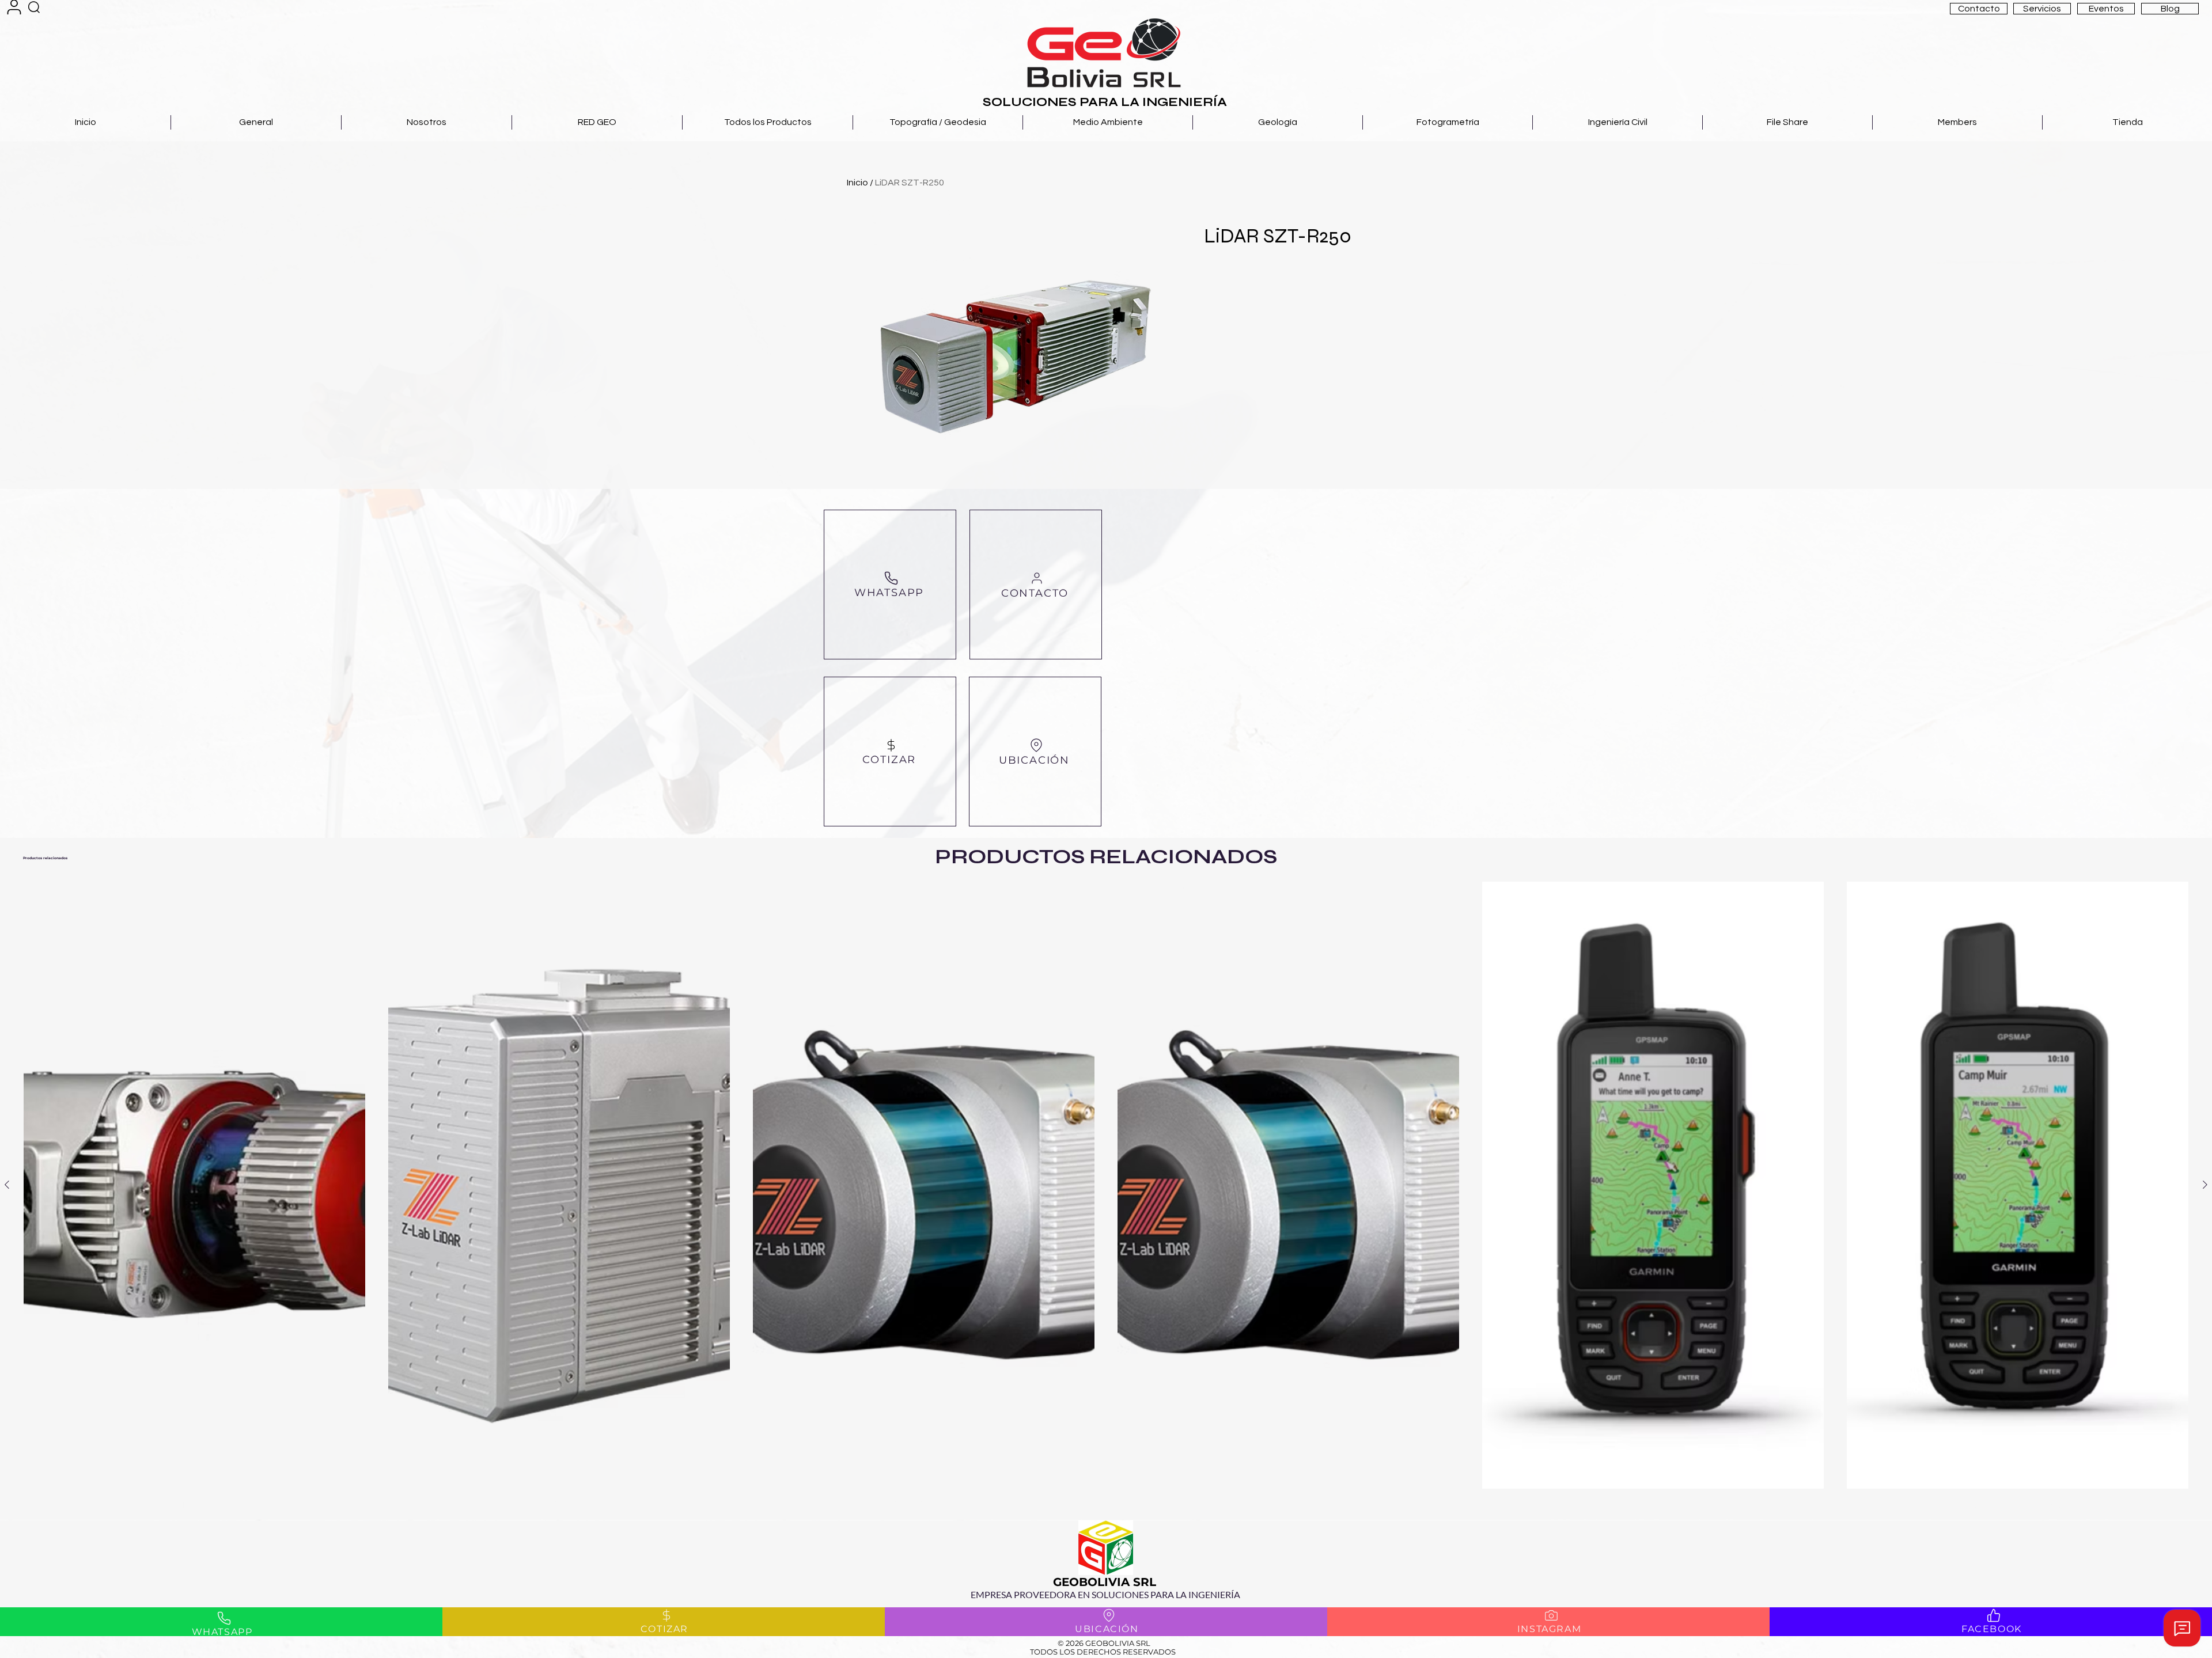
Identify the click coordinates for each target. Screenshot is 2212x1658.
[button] (1979, 9)
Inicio (857, 183)
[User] (14, 7)
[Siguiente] (2205, 1185)
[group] (1106, 1196)
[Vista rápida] (194, 1185)
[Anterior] (7, 1185)
